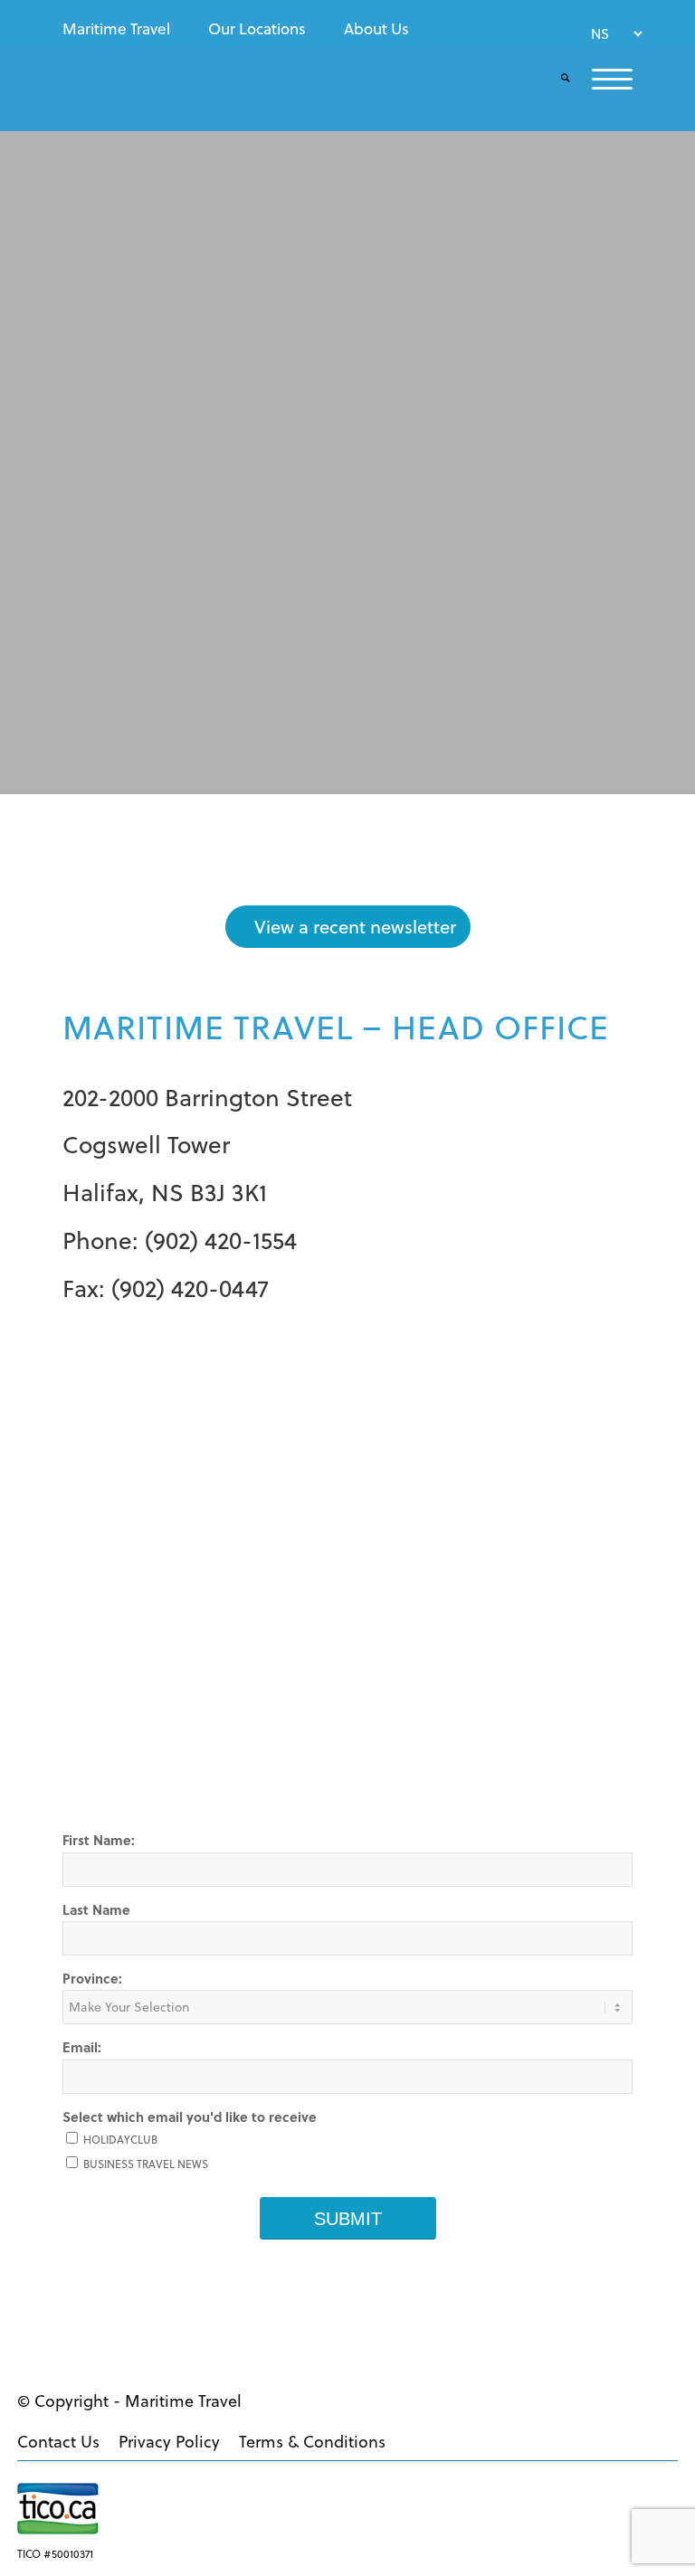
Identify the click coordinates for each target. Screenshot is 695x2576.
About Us (376, 29)
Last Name (96, 1909)
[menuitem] (121, 29)
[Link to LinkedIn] (655, 2399)
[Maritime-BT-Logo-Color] (142, 95)
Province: (92, 1978)
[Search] (554, 79)
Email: (82, 2047)
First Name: (99, 1840)
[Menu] (601, 79)
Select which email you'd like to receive (190, 2117)
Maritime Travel (116, 29)
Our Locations (257, 29)
